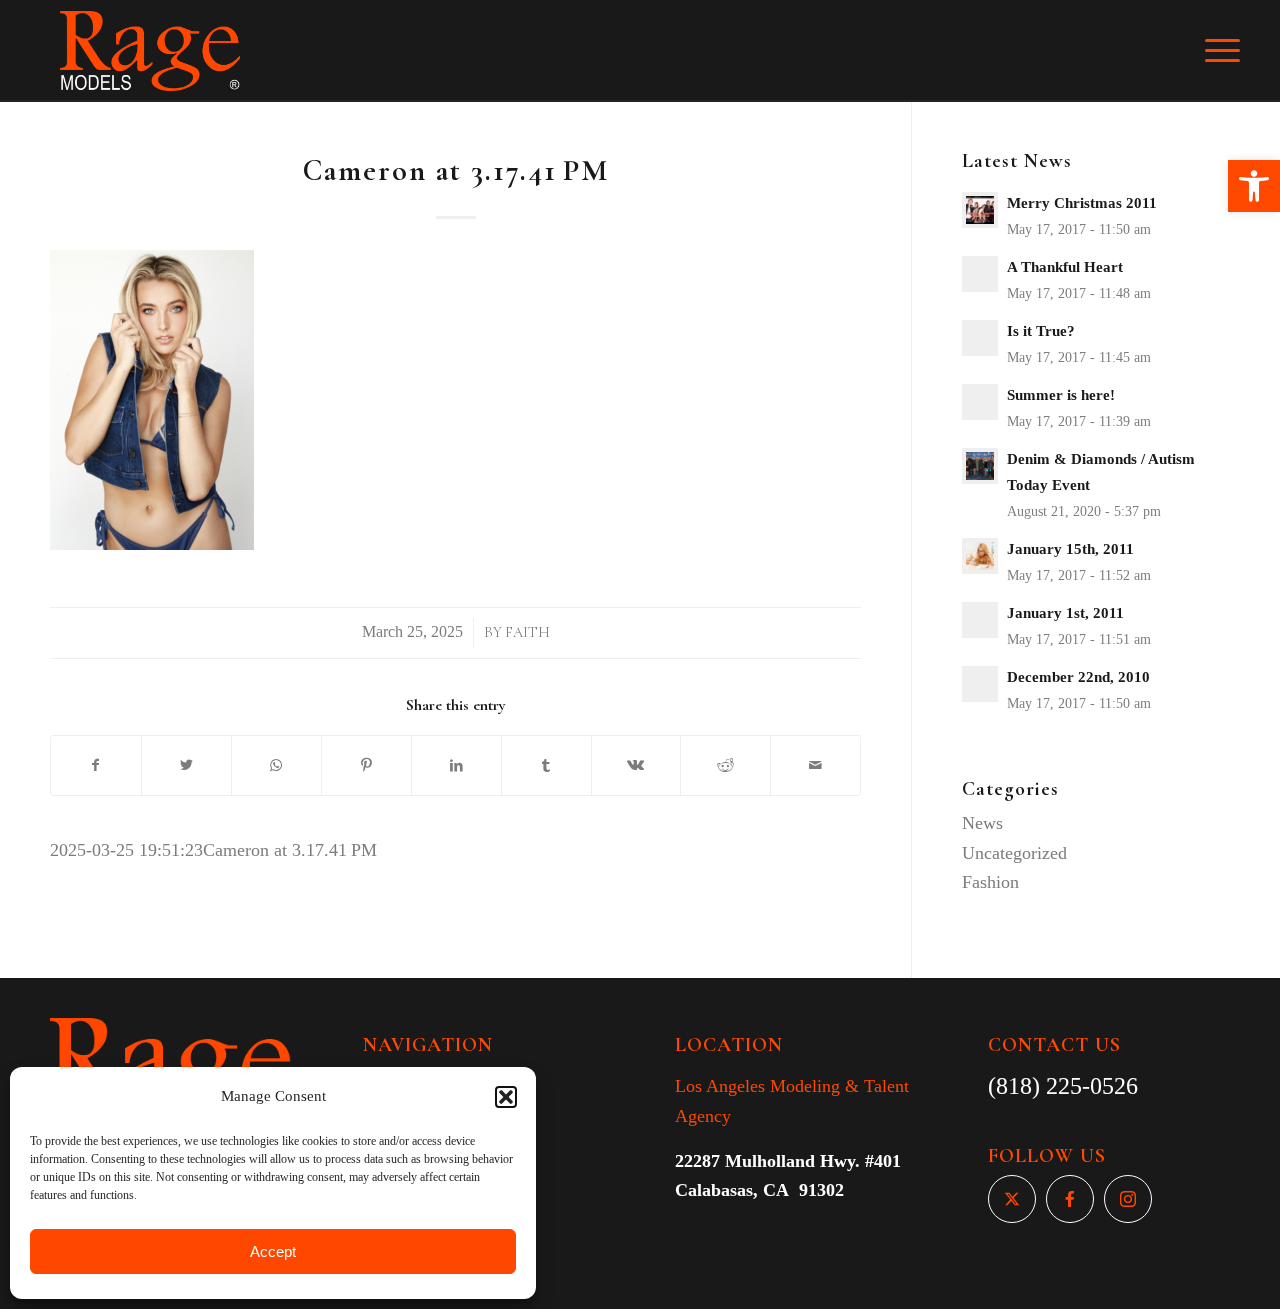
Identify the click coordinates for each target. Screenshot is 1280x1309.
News (982, 823)
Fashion (990, 882)
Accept (273, 1251)
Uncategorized (1014, 853)
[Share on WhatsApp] (276, 766)
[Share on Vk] (636, 766)
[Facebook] (1070, 1199)
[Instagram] (1128, 1199)
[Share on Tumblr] (546, 766)
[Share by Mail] (815, 766)
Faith (527, 632)
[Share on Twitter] (186, 766)
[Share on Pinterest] (366, 766)
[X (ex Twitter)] (1012, 1199)
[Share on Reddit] (725, 766)
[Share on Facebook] (96, 766)
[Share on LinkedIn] (456, 766)
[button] (1254, 186)
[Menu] (1236, 51)
